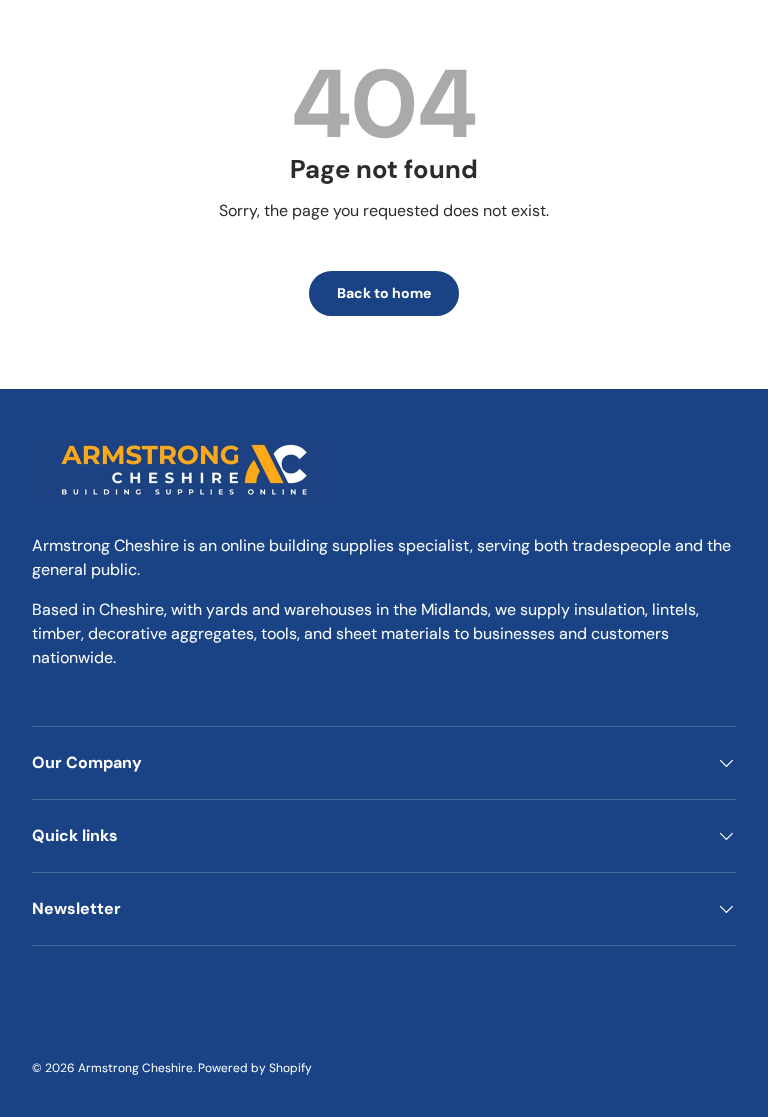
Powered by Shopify (255, 1068)
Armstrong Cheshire (135, 1068)
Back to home (384, 293)
